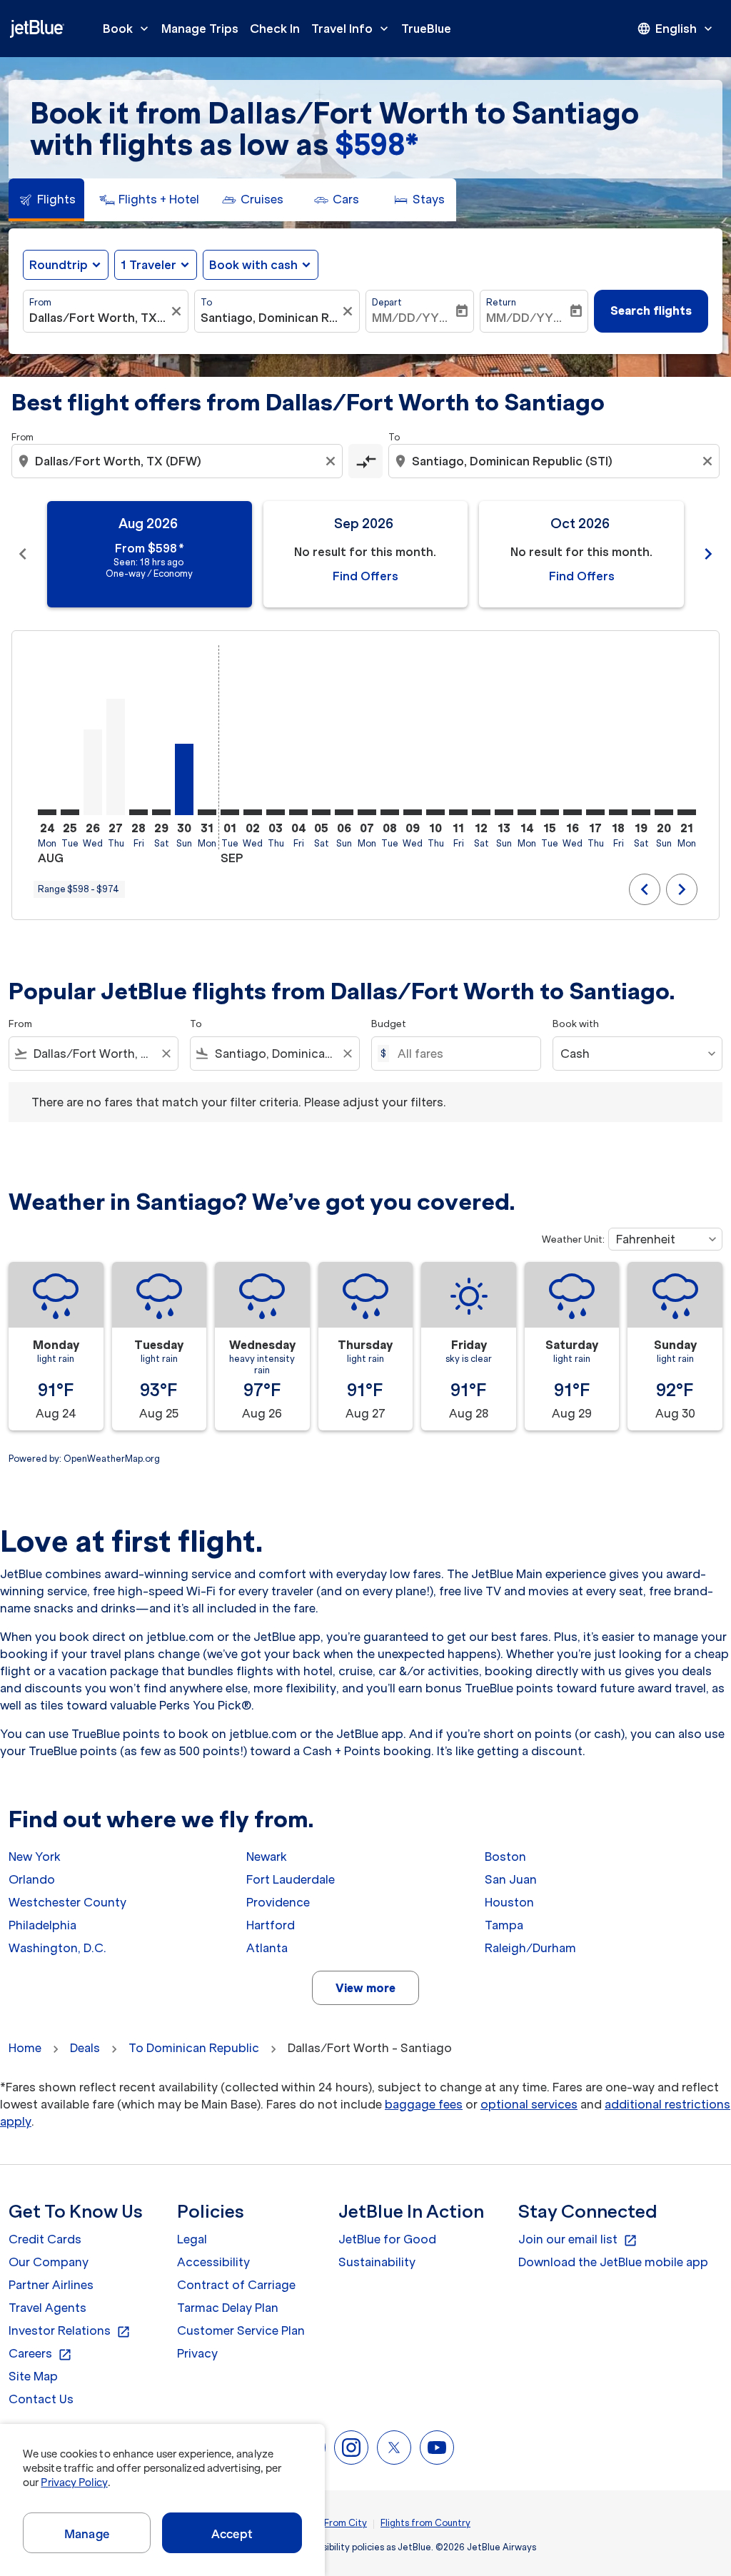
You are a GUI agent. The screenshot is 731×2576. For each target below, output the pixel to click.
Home (25, 2048)
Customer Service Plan (241, 2330)
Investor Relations (70, 2331)
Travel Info (351, 29)
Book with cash (253, 265)
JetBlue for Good (387, 2239)
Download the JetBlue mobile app (613, 2262)
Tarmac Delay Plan (228, 2308)
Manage (87, 2534)
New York (35, 1857)
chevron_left (23, 554)
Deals (85, 2048)
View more (365, 1988)
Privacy (197, 2353)
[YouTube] (437, 2448)
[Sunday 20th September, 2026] (664, 812)
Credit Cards (45, 2239)
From (40, 302)
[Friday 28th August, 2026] (138, 812)
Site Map (33, 2376)
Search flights (651, 310)
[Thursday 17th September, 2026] (595, 812)
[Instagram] (351, 2448)
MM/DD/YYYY (413, 318)
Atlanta (267, 1948)
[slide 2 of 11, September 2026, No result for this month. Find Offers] (366, 554)
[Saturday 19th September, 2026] (641, 812)
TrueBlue (426, 29)
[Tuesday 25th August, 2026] (70, 812)
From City (346, 2523)
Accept (232, 2534)
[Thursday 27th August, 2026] (116, 757)
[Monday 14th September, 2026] (527, 812)
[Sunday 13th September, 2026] (504, 812)
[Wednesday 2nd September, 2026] (253, 812)
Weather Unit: (573, 1239)
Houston (509, 1902)
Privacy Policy (74, 2482)
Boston (505, 1857)
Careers (40, 2354)
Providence (278, 1902)
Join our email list (578, 2240)
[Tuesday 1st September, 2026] (230, 812)
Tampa (504, 1925)
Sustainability (377, 2262)
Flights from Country (425, 2523)
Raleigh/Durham (530, 1948)
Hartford (271, 1925)
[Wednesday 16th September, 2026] (573, 812)
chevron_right (708, 554)
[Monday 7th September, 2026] (367, 812)
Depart (387, 302)
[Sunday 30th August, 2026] (184, 779)
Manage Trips (200, 29)
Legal (192, 2239)
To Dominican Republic (194, 2048)
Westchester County (67, 1902)
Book (127, 29)
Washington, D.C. (57, 1948)
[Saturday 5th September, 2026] (321, 812)
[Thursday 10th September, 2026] (435, 812)
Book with (576, 1024)
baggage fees (424, 2104)
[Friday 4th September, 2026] (298, 812)
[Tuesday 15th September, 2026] (550, 812)
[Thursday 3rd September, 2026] (276, 812)
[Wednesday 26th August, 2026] (93, 772)
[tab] (46, 200)
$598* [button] (377, 145)
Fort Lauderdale (291, 1879)
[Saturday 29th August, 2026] (161, 812)
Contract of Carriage (236, 2285)
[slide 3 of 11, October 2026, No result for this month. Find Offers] (581, 554)
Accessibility (213, 2262)
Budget (389, 1024)
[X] (394, 2448)
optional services (529, 2104)
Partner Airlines (51, 2285)
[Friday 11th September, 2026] (458, 812)
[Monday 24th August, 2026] (47, 812)
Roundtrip (59, 265)
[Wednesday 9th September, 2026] (413, 812)
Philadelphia (42, 1925)
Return (501, 302)
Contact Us (41, 2399)
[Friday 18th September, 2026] (618, 812)
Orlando (32, 1879)
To (206, 302)
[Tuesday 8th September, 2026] (390, 812)
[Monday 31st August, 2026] (207, 812)
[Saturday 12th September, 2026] (481, 812)
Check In (275, 29)
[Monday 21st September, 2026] (687, 812)
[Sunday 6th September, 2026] (344, 812)
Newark (267, 1857)
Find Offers (365, 576)
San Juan (511, 1879)
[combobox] (99, 318)
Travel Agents (47, 2308)
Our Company (49, 2262)
